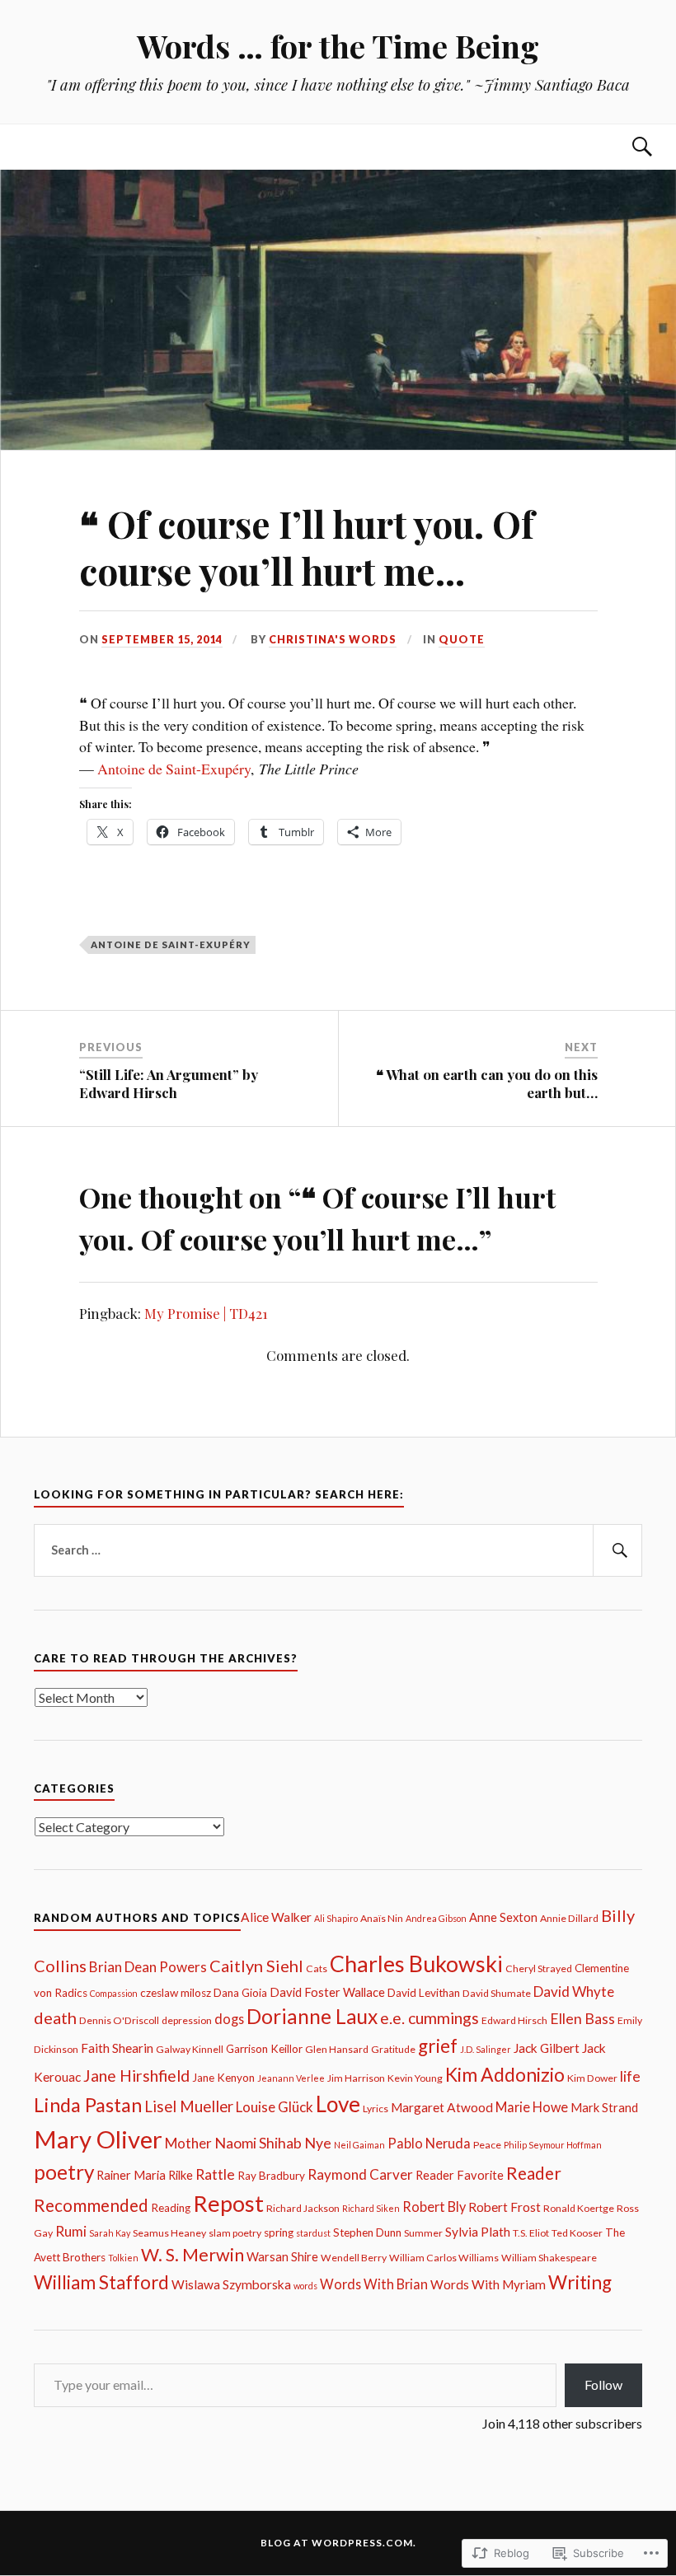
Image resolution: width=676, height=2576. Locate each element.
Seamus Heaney (169, 2233)
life (630, 2076)
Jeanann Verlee (291, 2078)
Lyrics (376, 2108)
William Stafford (101, 2282)
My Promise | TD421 (206, 1313)
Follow (603, 2384)
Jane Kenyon (223, 2078)
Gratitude (393, 2049)
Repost (228, 2203)
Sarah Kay (110, 2233)
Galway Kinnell (190, 2049)
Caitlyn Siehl (256, 1966)
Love (338, 2104)
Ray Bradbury (271, 2176)
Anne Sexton (503, 1917)
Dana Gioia (240, 1993)
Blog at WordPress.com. (338, 2543)
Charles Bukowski (416, 1964)
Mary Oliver (98, 2139)
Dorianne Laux (312, 2016)
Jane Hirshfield (136, 2076)
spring (279, 2232)
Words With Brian (374, 2284)
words (305, 2286)
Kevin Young (415, 2078)
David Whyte (574, 1992)
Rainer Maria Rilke (145, 2175)
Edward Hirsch (514, 2020)
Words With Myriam (488, 2284)
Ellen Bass (582, 2018)
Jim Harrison (356, 2078)
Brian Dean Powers (148, 1967)
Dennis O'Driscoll (119, 2020)
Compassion (114, 1993)
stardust (313, 2233)
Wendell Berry (354, 2258)
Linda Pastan (88, 2105)
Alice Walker (276, 1917)
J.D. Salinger (486, 2049)
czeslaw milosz (176, 1993)
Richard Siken (371, 2208)
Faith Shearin (117, 2048)
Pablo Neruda (429, 2143)
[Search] (626, 147)
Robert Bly (434, 2207)
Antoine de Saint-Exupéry (174, 769)
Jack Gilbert (547, 2048)
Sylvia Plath (478, 2232)
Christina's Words (333, 639)
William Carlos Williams (444, 2258)
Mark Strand (604, 2108)
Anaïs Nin (382, 1918)
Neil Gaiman (359, 2145)
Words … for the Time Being (338, 46)
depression (187, 2020)
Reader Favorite (460, 2175)
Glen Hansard (337, 2049)
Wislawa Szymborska (231, 2284)
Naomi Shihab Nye (273, 2143)
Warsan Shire (282, 2257)
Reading (171, 2208)
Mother (188, 2143)
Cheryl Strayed (539, 1968)
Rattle (215, 2174)
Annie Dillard (569, 1918)
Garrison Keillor (264, 2049)
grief (438, 2046)
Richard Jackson (303, 2208)
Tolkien (123, 2258)
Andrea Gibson (436, 1918)
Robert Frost (505, 2207)
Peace (487, 2145)
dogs (229, 2019)
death (55, 2017)
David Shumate (497, 1993)
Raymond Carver (360, 2174)
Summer (423, 2233)
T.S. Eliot (531, 2233)
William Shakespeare (549, 2258)
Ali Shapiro (336, 1918)
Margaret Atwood (442, 2107)
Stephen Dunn (367, 2232)
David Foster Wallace (327, 1992)
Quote (462, 639)
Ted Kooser (577, 2233)
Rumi (71, 2231)
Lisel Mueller (189, 2106)
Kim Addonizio (505, 2074)
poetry (64, 2172)
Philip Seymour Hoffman (553, 2145)
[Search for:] (338, 1550)
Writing (580, 2282)
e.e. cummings (430, 2018)
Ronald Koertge (579, 2208)
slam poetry (235, 2233)
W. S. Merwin (192, 2255)
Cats (317, 1968)
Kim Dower (592, 2078)
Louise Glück (275, 2107)
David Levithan (424, 1993)
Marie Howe (532, 2107)
